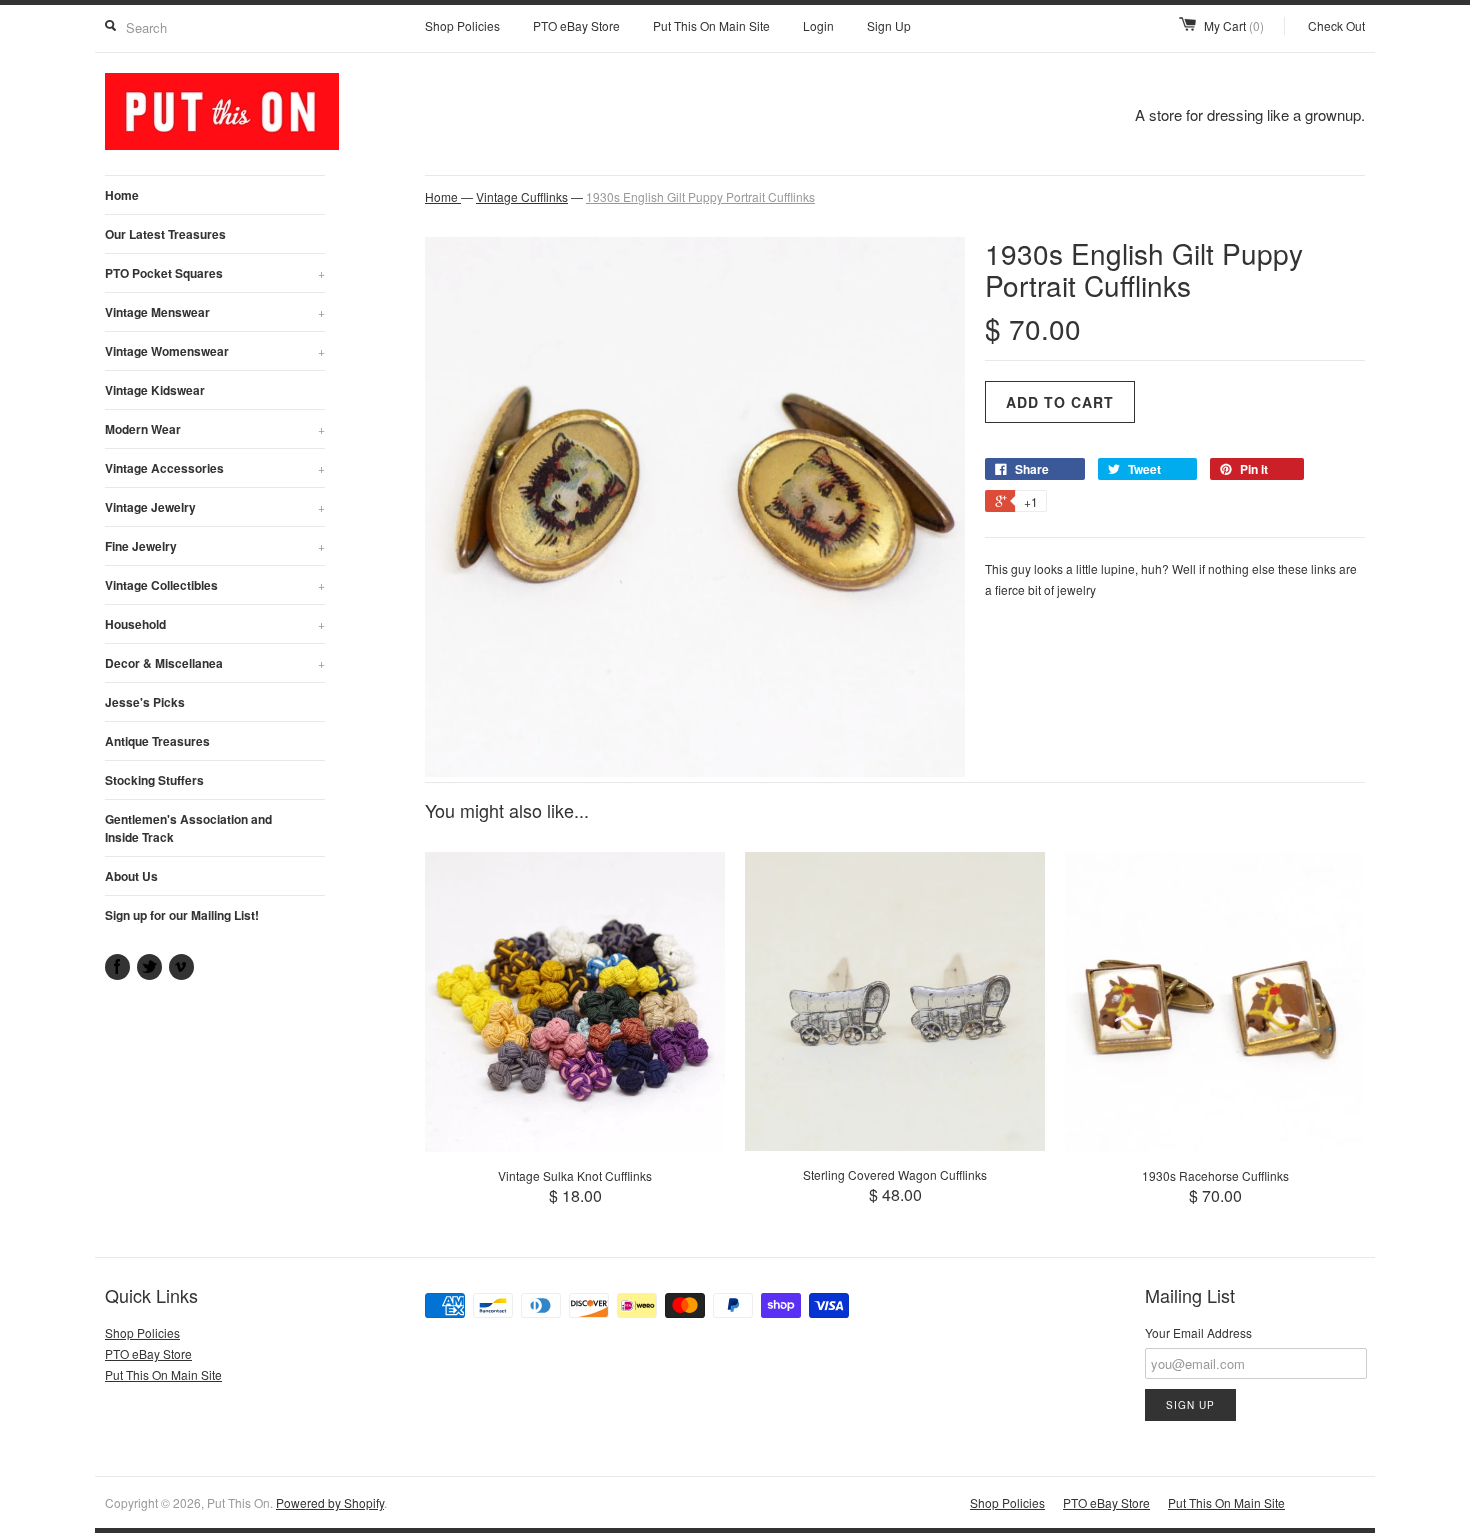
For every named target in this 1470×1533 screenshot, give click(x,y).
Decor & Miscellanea (215, 663)
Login (818, 25)
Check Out (1336, 25)
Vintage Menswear (215, 312)
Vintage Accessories (215, 468)
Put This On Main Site (711, 25)
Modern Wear (215, 429)
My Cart (1234, 25)
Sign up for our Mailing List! (182, 915)
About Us (131, 876)
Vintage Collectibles (215, 585)
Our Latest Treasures (165, 234)
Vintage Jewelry (215, 507)
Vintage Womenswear (215, 351)
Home (122, 195)
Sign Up (889, 25)
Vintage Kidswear (155, 390)
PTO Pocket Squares (215, 273)
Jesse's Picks (145, 702)
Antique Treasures (157, 741)
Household (215, 624)
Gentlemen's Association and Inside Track (188, 828)
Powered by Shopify (330, 1502)
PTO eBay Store (576, 25)
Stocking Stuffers (154, 780)
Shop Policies (462, 25)
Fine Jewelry (215, 546)
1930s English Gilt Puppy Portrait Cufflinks (700, 196)
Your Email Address (1198, 1332)
